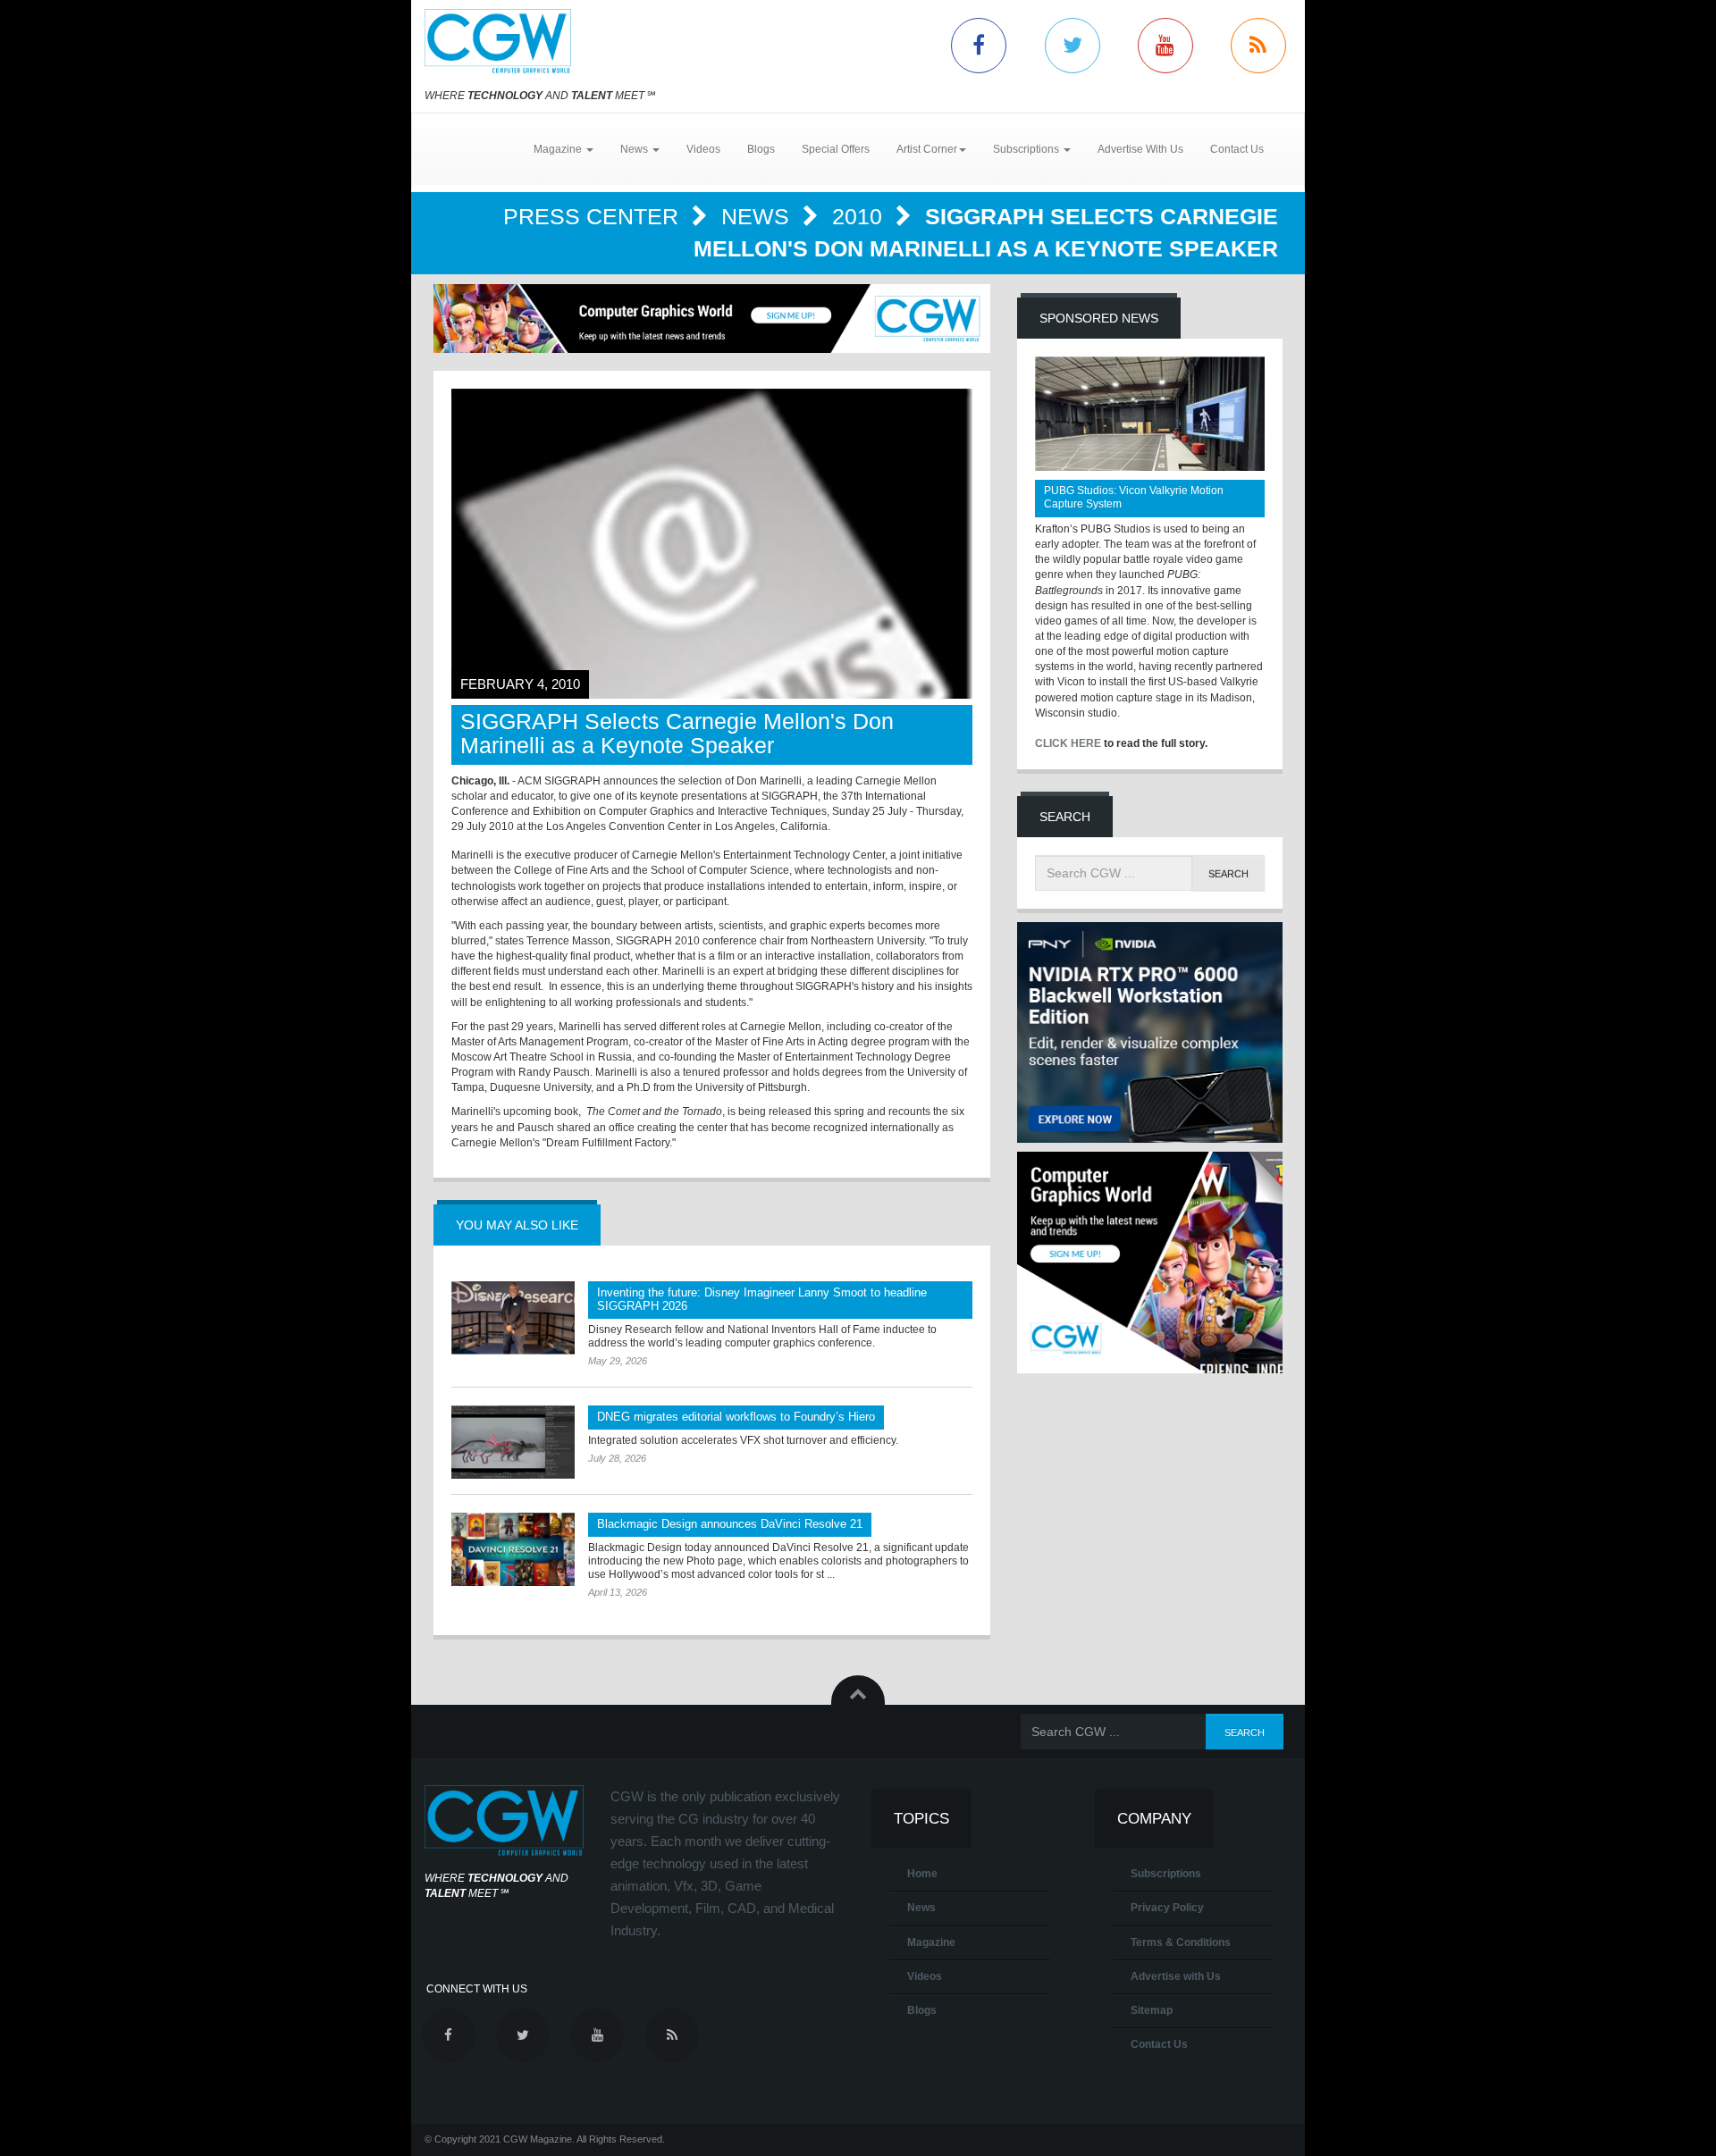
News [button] (635, 149)
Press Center (594, 216)
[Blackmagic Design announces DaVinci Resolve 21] (513, 1549)
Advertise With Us (1140, 149)
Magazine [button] (559, 149)
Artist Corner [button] (927, 149)
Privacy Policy (1167, 1908)
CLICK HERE (1068, 743)
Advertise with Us (1176, 1976)
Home (922, 1874)
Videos (703, 149)
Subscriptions (1166, 1874)
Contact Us (1237, 149)
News (758, 216)
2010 (860, 216)
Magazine (931, 1942)
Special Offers (836, 149)
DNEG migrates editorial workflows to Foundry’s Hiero (736, 1417)
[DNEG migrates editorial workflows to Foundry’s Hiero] (513, 1442)
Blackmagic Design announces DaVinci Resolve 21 (730, 1524)
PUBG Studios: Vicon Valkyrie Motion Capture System (1134, 497)
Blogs (761, 149)
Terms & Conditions (1181, 1942)
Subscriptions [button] (1027, 149)
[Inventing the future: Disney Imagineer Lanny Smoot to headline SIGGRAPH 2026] (513, 1318)
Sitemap (1152, 2010)
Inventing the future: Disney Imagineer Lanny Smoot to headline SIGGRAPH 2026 (762, 1299)
